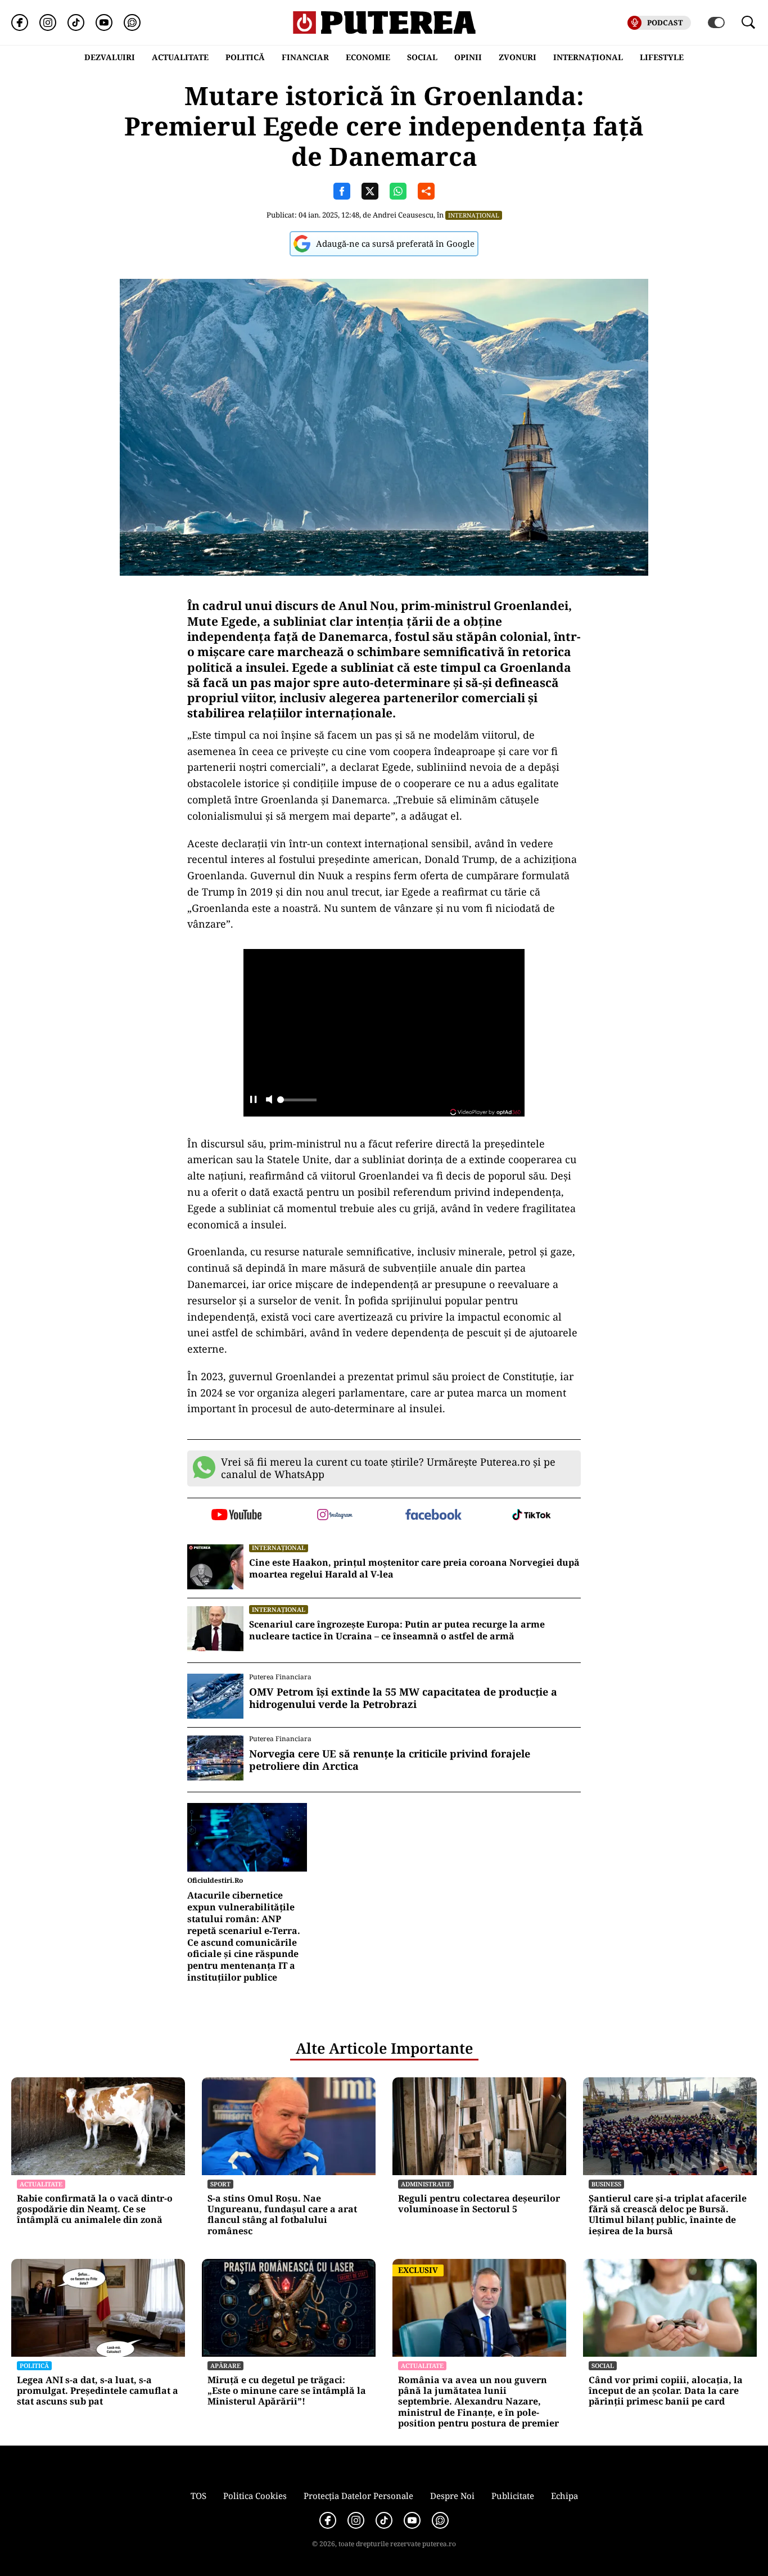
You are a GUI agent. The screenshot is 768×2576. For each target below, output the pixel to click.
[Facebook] (20, 22)
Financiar (305, 57)
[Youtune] (104, 22)
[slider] (297, 1103)
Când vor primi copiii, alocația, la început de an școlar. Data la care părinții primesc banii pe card (666, 2391)
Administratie (426, 2184)
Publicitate (513, 2496)
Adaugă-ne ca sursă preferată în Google (395, 243)
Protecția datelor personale (358, 2496)
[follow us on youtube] (236, 1516)
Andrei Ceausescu (403, 215)
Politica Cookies (255, 2496)
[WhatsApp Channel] (132, 22)
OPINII (468, 57)
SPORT (220, 2184)
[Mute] (269, 1101)
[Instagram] (48, 22)
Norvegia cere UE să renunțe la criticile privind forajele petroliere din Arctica (390, 1760)
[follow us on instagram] (335, 1516)
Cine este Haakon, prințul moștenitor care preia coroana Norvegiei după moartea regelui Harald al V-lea (414, 1569)
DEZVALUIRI (110, 57)
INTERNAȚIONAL (588, 57)
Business (606, 2184)
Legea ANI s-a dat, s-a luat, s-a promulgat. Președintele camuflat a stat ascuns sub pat (98, 2391)
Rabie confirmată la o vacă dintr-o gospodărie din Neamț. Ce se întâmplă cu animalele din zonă (95, 2209)
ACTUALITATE (180, 57)
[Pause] (253, 1101)
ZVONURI (518, 57)
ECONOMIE (368, 57)
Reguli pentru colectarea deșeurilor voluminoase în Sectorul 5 (479, 2204)
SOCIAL (422, 57)
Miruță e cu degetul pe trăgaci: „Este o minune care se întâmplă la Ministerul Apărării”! (287, 2391)
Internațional (474, 215)
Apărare (225, 2365)
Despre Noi (452, 2496)
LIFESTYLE (662, 57)
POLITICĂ (245, 57)
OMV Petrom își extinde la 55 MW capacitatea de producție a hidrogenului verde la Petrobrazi (403, 1698)
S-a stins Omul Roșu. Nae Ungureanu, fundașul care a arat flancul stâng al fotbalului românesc (282, 2215)
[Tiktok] (76, 22)
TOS (198, 2496)
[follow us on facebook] (433, 1515)
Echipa (564, 2496)
